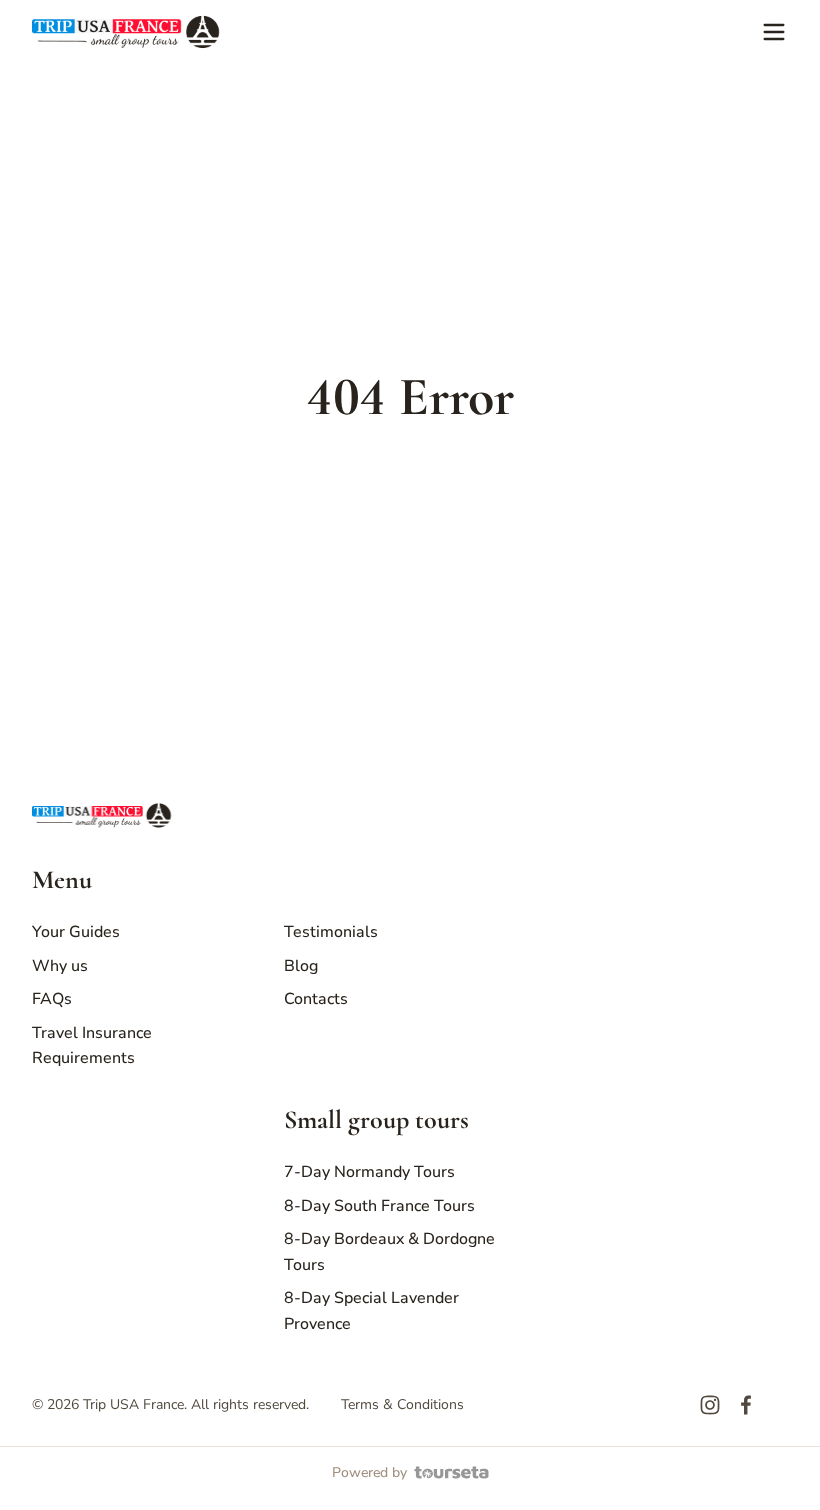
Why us (60, 966)
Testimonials (331, 932)
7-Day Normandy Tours (369, 1172)
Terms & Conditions (402, 1404)
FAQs (52, 999)
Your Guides (76, 932)
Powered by (369, 1472)
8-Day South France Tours (379, 1206)
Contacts (316, 999)
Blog (301, 966)
